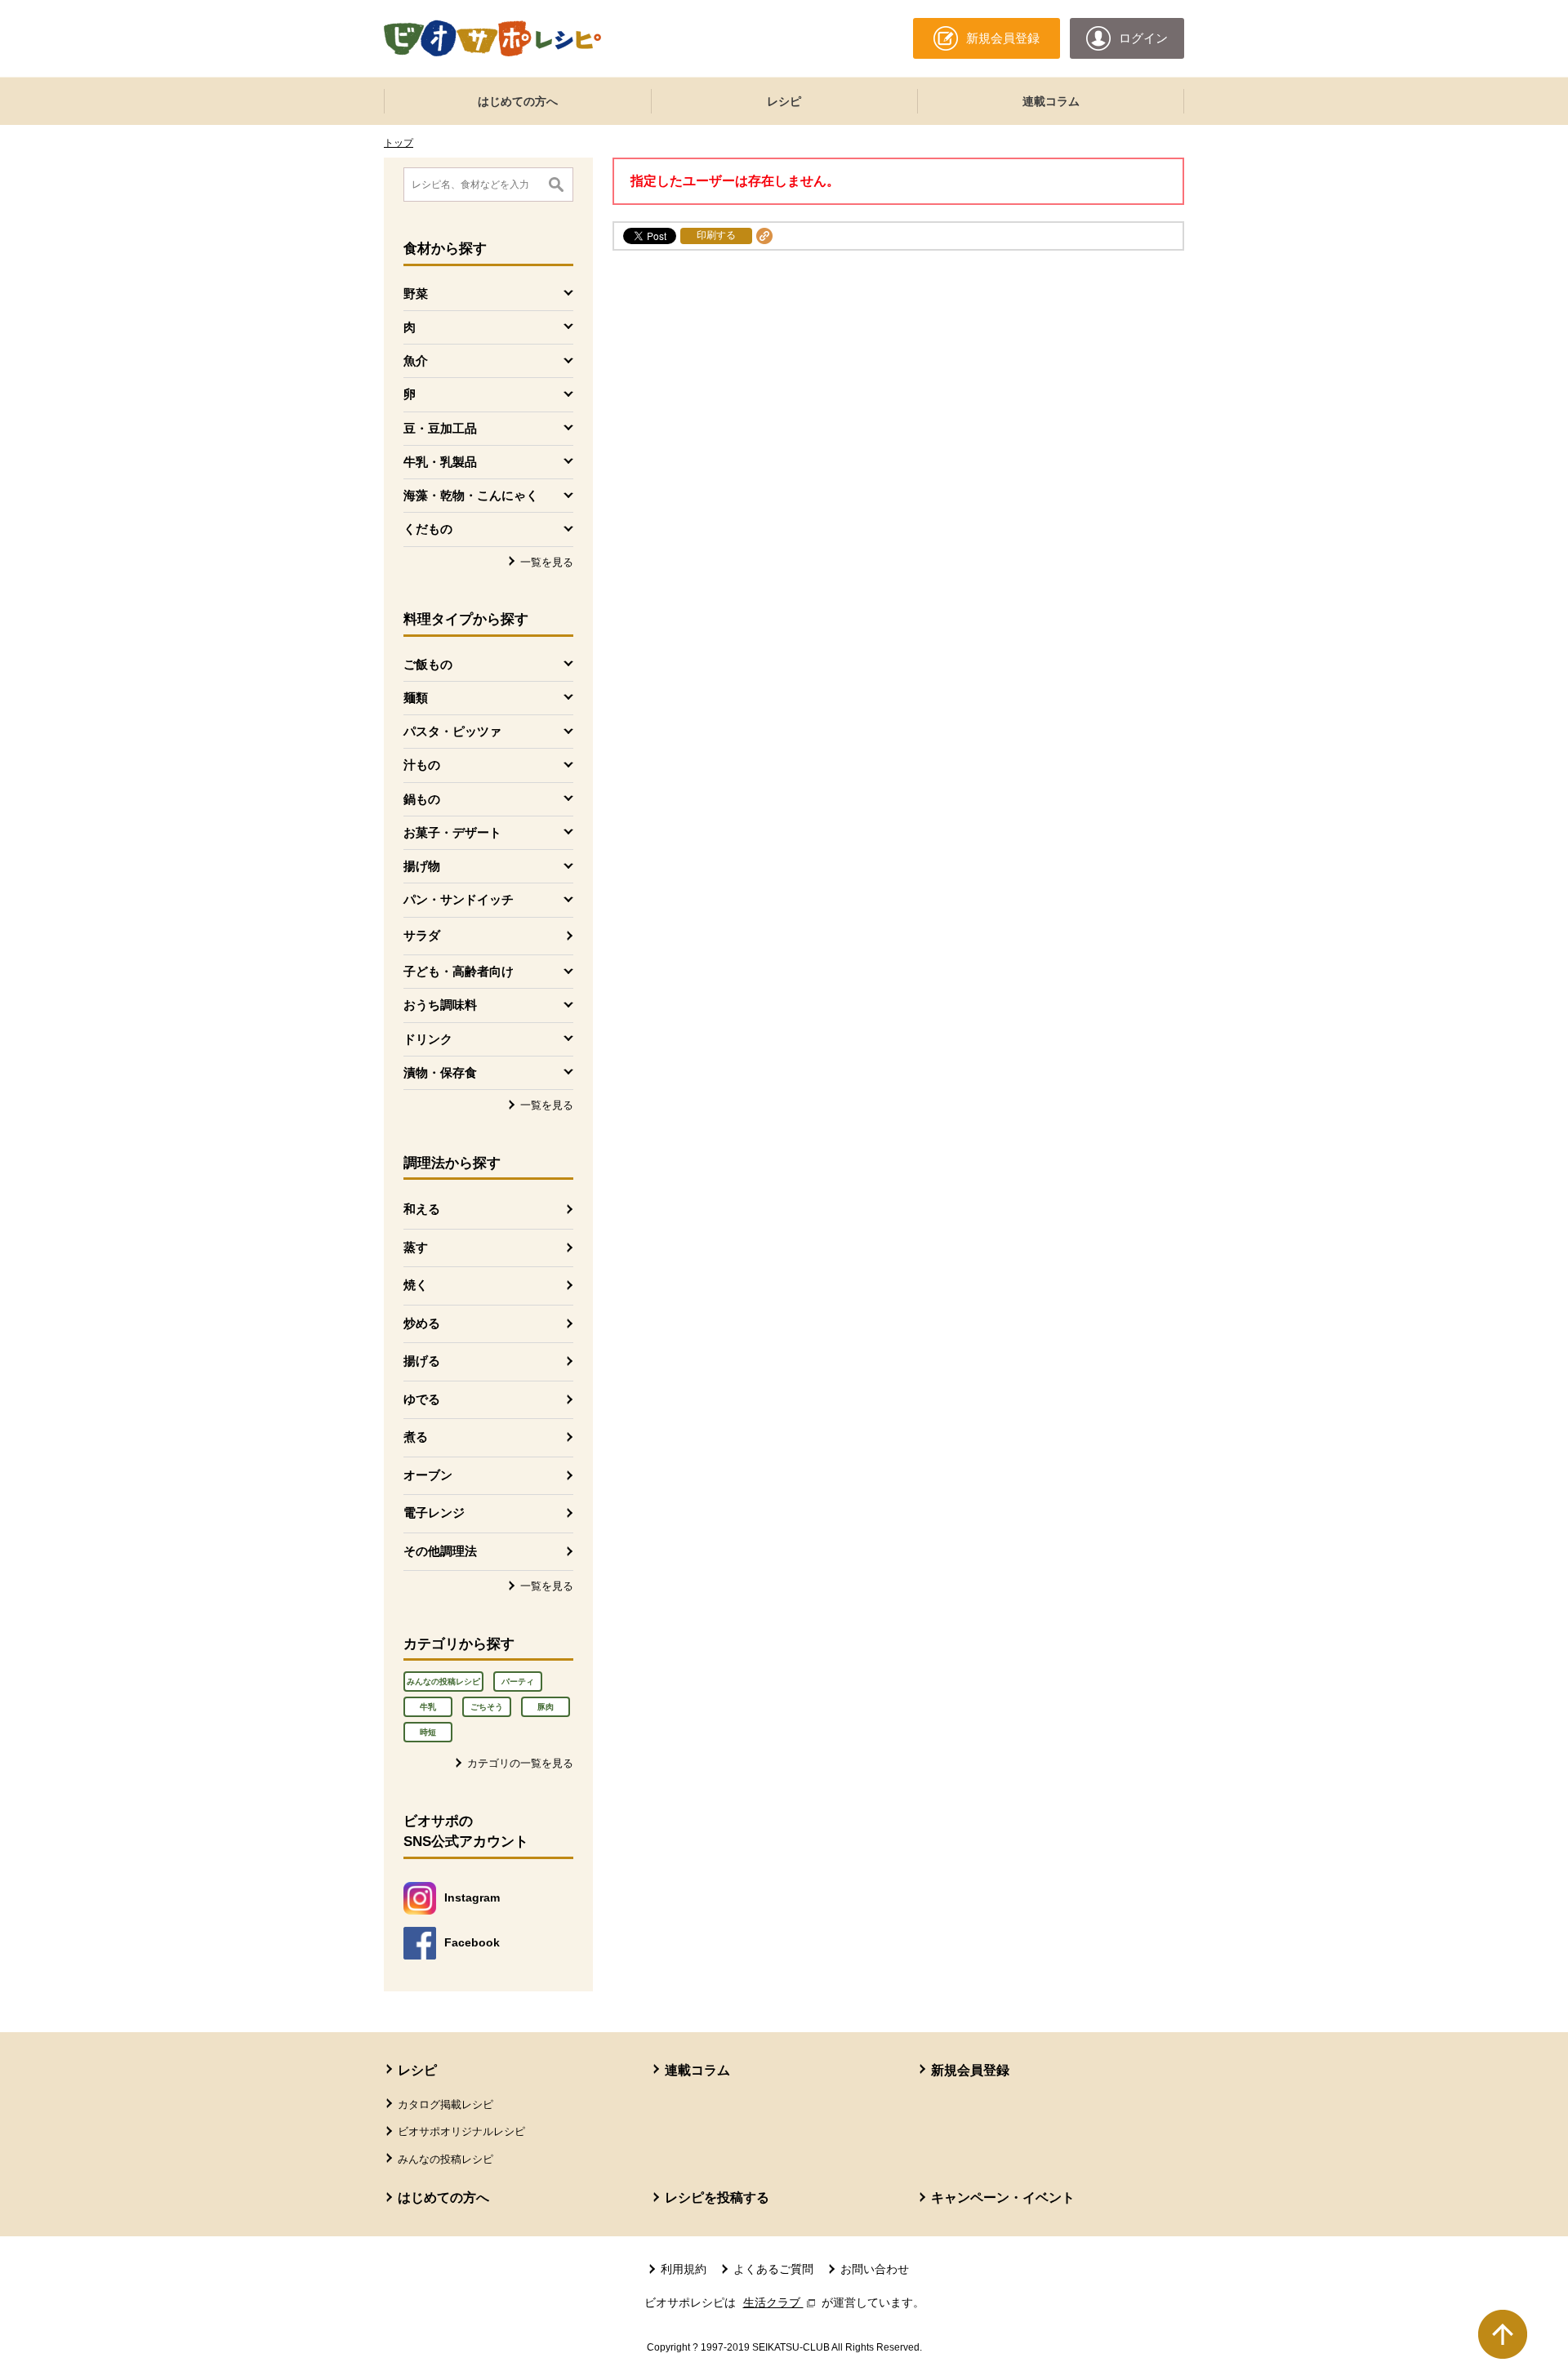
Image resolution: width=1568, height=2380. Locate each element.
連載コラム (1051, 101)
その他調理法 (440, 1551)
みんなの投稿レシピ (443, 1682)
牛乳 (428, 1707)
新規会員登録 (970, 2070)
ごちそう (487, 1707)
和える (422, 1209)
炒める (422, 1323)
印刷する (716, 235)
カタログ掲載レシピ (445, 2104)
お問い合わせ (875, 2269)
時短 (428, 1732)
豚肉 (546, 1707)
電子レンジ (434, 1513)
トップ (399, 143)
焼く (416, 1285)
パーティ (518, 1682)
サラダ (422, 935)
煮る (416, 1437)
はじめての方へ (518, 101)
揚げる (422, 1361)
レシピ (784, 101)
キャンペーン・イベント (1003, 2198)
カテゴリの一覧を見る (520, 1763)
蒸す (416, 1247)
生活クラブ (781, 2302)
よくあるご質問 (773, 2269)
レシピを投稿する (717, 2198)
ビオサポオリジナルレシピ (461, 2131)
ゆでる (422, 1399)
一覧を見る (547, 562)
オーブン (428, 1475)
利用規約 (684, 2269)
